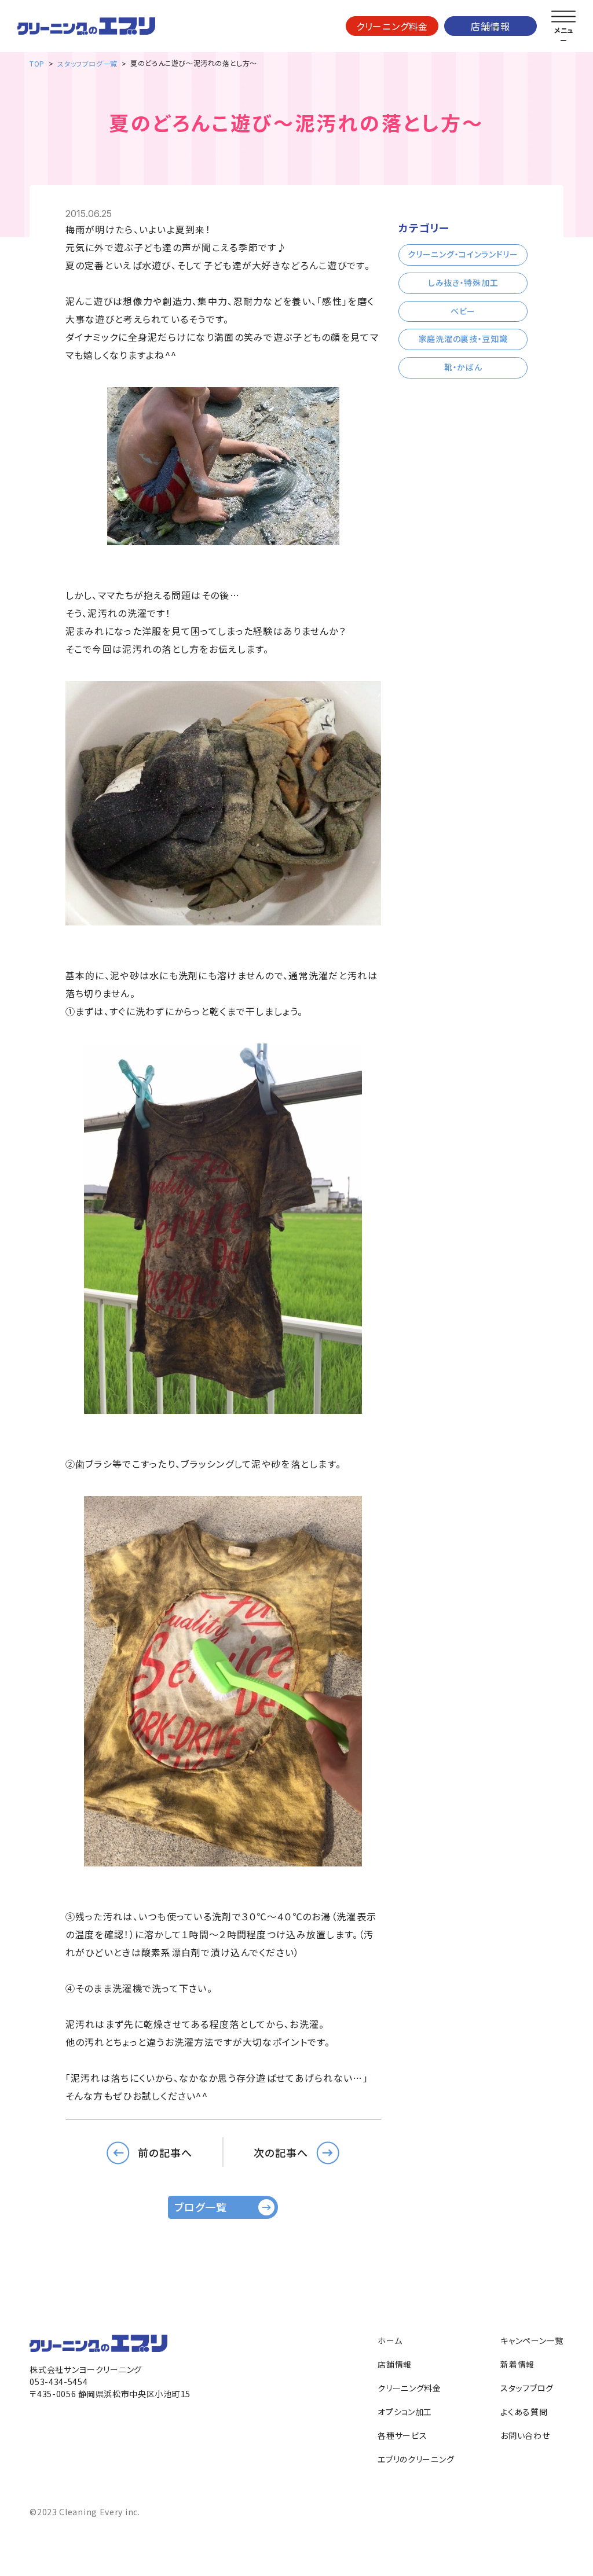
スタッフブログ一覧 (87, 63)
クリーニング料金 (392, 26)
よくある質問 (524, 2412)
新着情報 (517, 2364)
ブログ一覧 (201, 2207)
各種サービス (402, 2435)
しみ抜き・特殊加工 (463, 282)
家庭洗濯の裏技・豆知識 (463, 339)
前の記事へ (165, 2152)
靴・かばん (463, 367)
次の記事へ (281, 2152)
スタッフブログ (527, 2388)
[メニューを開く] (563, 17)
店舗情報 (490, 26)
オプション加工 (405, 2412)
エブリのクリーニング (416, 2459)
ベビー (463, 311)
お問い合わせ (525, 2435)
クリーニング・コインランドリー (463, 254)
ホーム (390, 2340)
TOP (37, 63)
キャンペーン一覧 (532, 2340)
